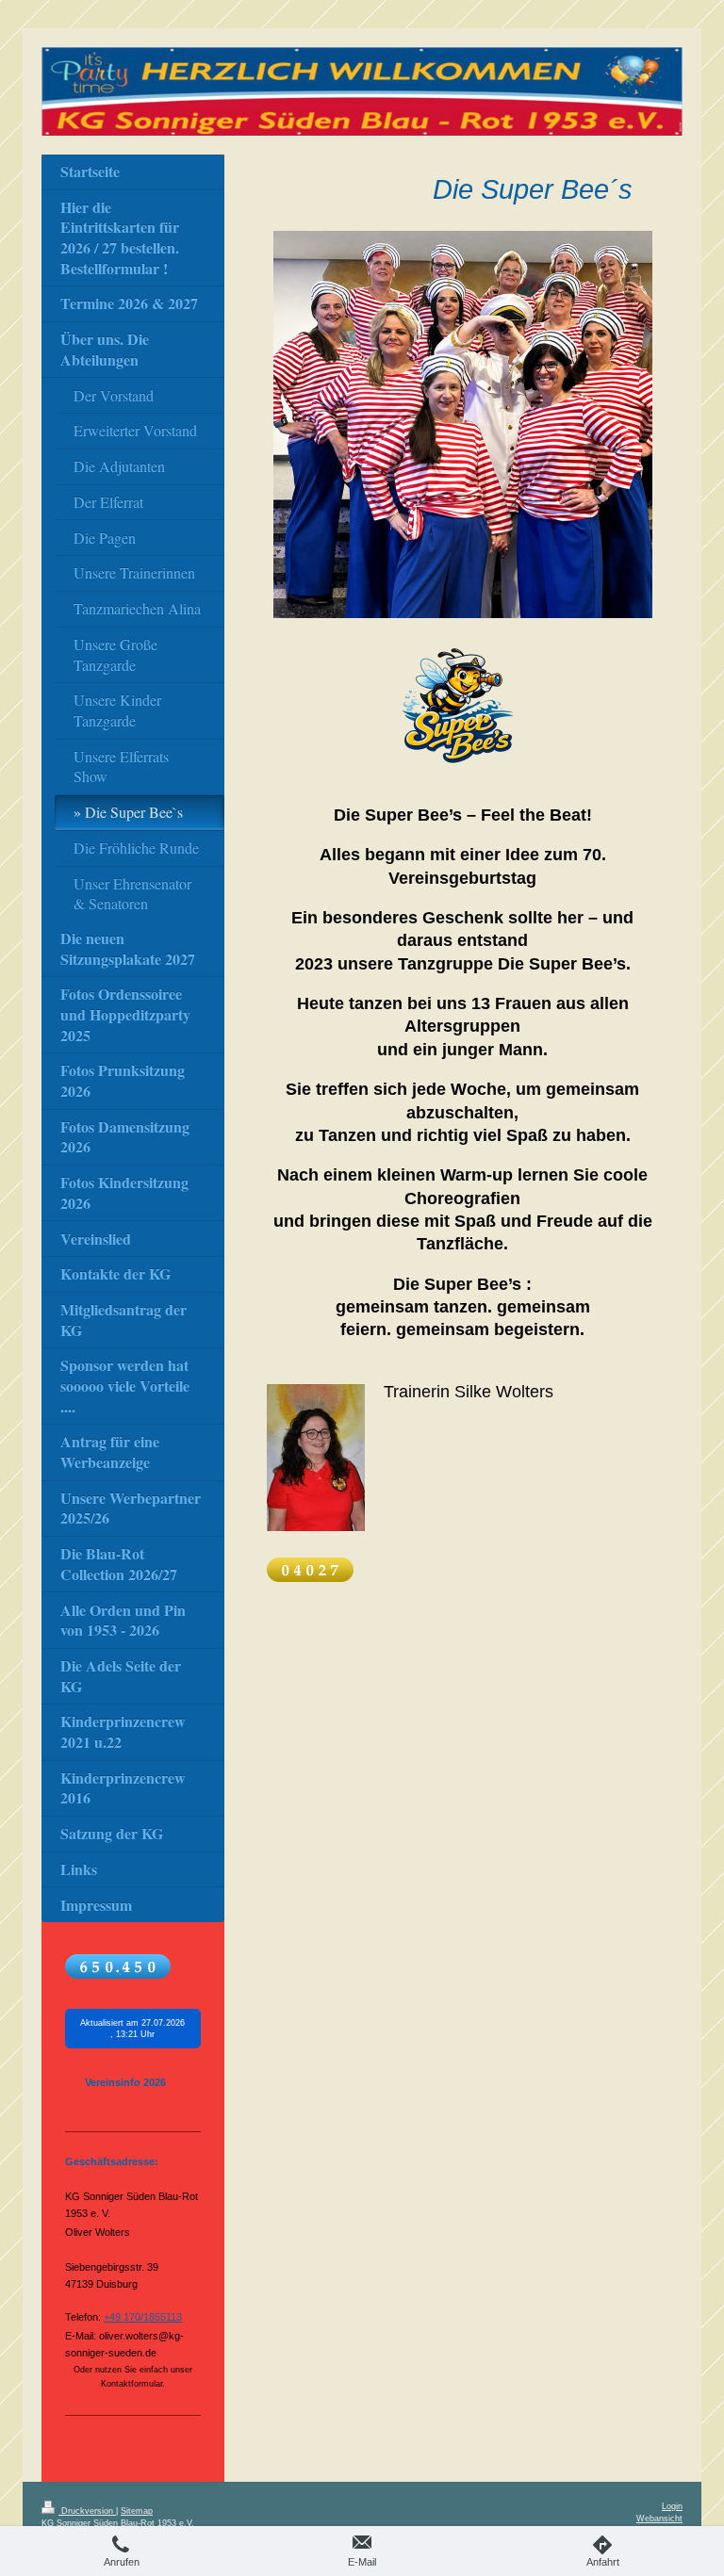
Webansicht (659, 2519)
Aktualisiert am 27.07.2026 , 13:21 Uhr (132, 2029)
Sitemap (137, 2511)
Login (672, 2506)
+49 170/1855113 (143, 2317)
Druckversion (87, 2511)
